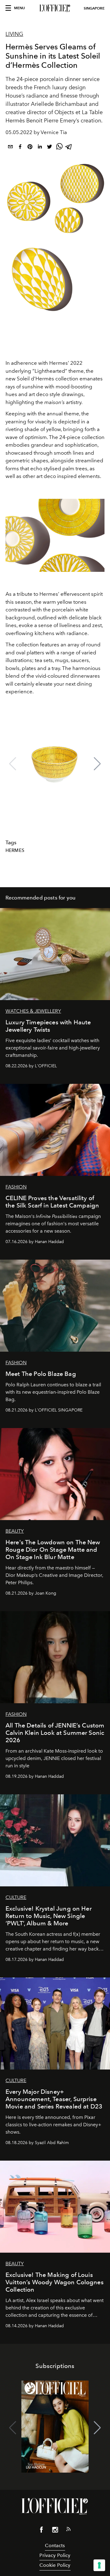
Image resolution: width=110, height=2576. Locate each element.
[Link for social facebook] (42, 2531)
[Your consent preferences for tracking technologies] (99, 2565)
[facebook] (20, 148)
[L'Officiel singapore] (55, 8)
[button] (97, 764)
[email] (10, 148)
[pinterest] (30, 148)
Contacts (55, 2545)
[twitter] (50, 148)
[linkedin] (40, 148)
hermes (15, 850)
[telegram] (69, 148)
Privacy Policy (55, 2555)
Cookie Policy (55, 2565)
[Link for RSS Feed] (68, 2530)
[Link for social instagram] (55, 2531)
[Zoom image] (55, 535)
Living (14, 34)
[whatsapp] (59, 148)
